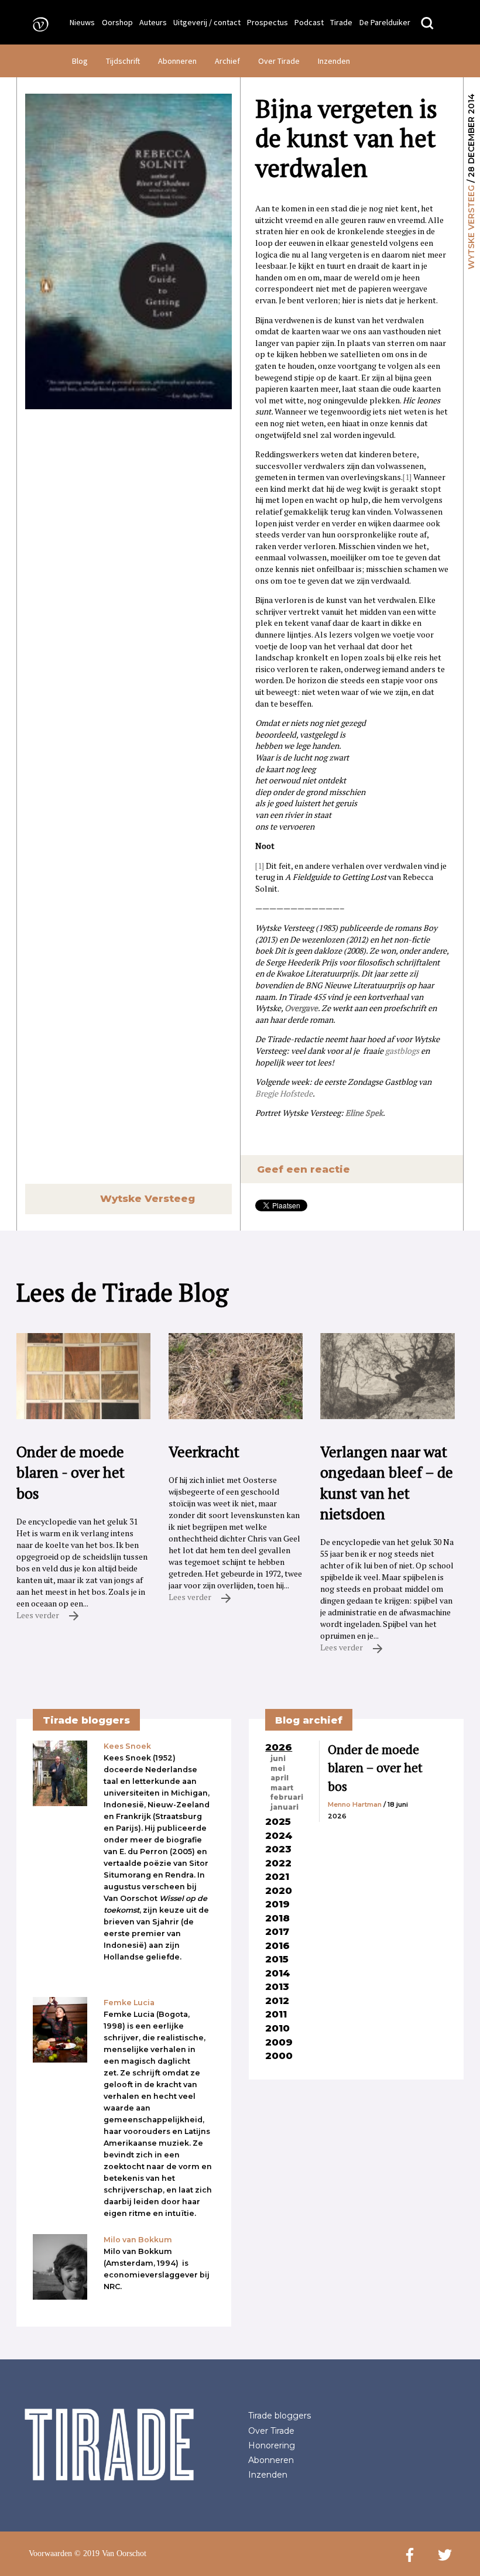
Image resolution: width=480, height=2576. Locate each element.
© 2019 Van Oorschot (110, 2553)
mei (278, 1769)
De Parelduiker (385, 22)
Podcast (309, 22)
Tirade (341, 22)
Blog (80, 61)
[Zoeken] (427, 24)
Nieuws (82, 22)
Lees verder (39, 1615)
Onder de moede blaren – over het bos (375, 1768)
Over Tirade (279, 61)
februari (287, 1797)
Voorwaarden (50, 2553)
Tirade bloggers (280, 2416)
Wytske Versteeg (471, 227)
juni (278, 1759)
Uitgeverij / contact (207, 22)
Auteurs (153, 22)
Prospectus (268, 22)
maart (282, 1788)
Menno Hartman (355, 1804)
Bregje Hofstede (284, 1093)
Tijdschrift (123, 61)
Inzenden (334, 61)
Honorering (272, 2445)
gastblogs (402, 1051)
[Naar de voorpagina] (37, 24)
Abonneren (177, 61)
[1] (407, 477)
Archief (227, 61)
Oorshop (117, 22)
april (280, 1778)
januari (284, 1807)
